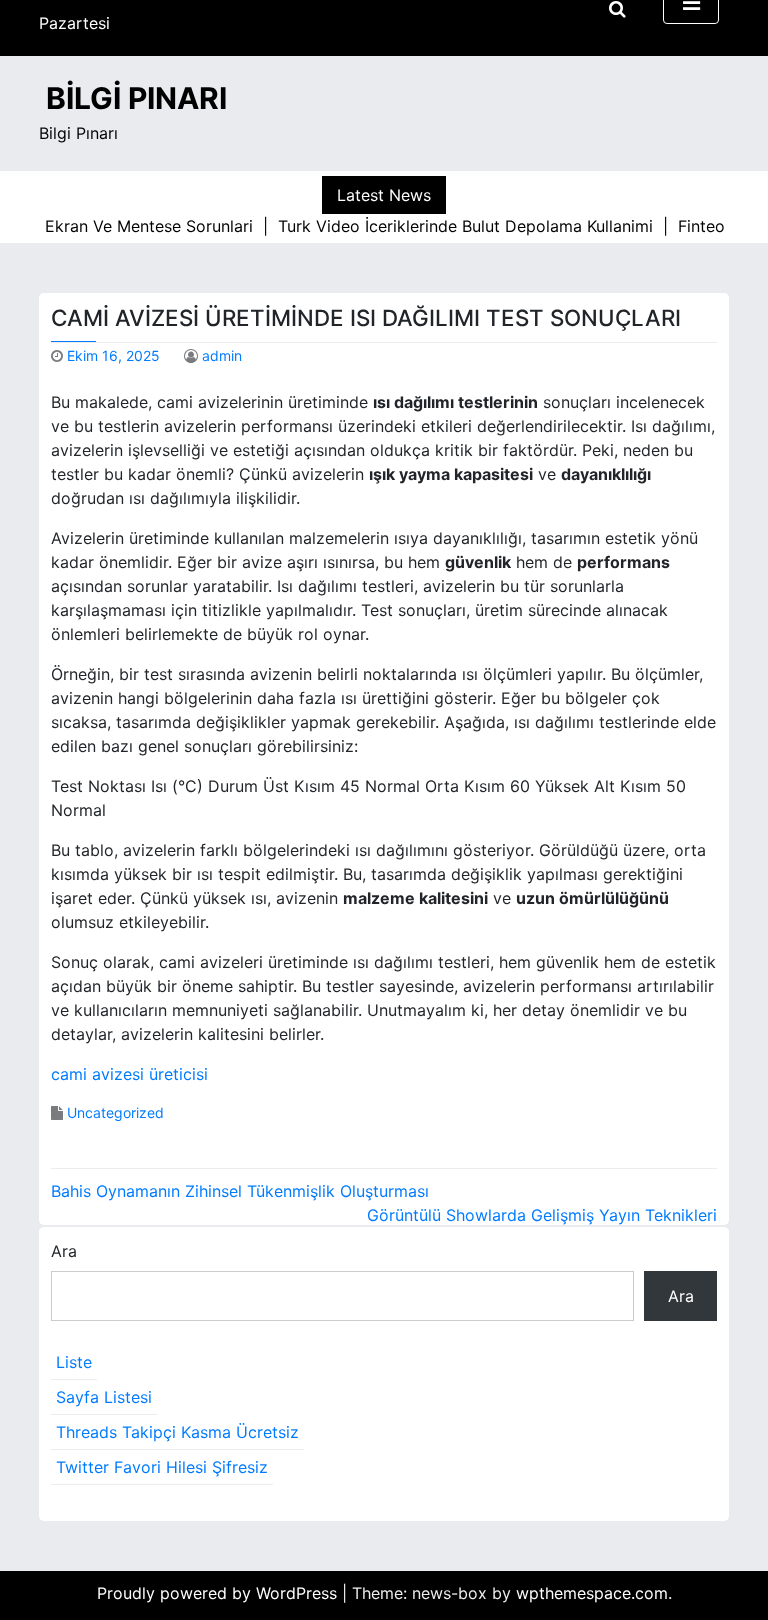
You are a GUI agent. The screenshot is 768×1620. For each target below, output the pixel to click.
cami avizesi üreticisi (129, 1074)
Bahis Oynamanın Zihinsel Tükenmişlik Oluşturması (240, 1191)
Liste (74, 1362)
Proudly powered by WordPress (219, 1593)
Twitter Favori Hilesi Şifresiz (162, 1467)
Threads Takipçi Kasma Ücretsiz (177, 1432)
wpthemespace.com (592, 1593)
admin (222, 355)
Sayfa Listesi (104, 1397)
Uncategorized (115, 1112)
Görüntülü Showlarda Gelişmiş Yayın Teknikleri (542, 1215)
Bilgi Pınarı (136, 98)
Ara (64, 1251)
